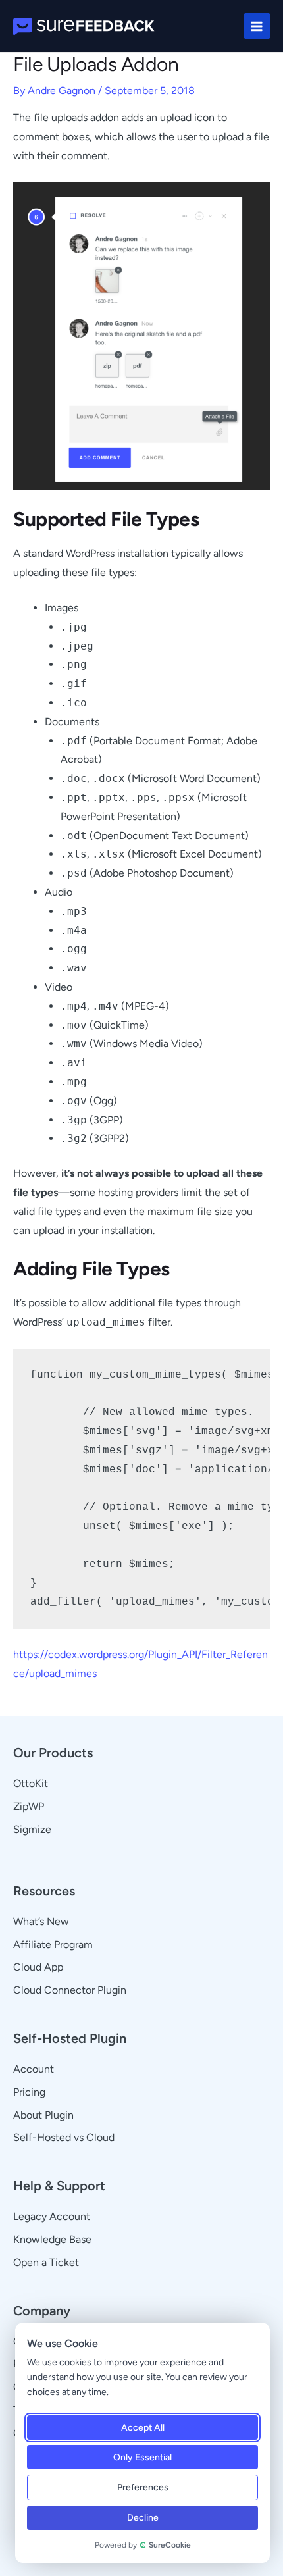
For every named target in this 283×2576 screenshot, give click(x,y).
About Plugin (43, 2115)
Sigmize (32, 1829)
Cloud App (38, 1967)
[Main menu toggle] (257, 26)
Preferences (143, 2487)
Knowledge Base (52, 2239)
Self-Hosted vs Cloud (64, 2137)
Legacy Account (52, 2216)
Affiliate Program (53, 1945)
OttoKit (31, 1783)
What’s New (41, 1921)
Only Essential (142, 2457)
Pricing (29, 2092)
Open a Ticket (46, 2262)
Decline (143, 2518)
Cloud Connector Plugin (70, 1990)
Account (34, 2069)
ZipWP (29, 1806)
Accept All (143, 2428)
